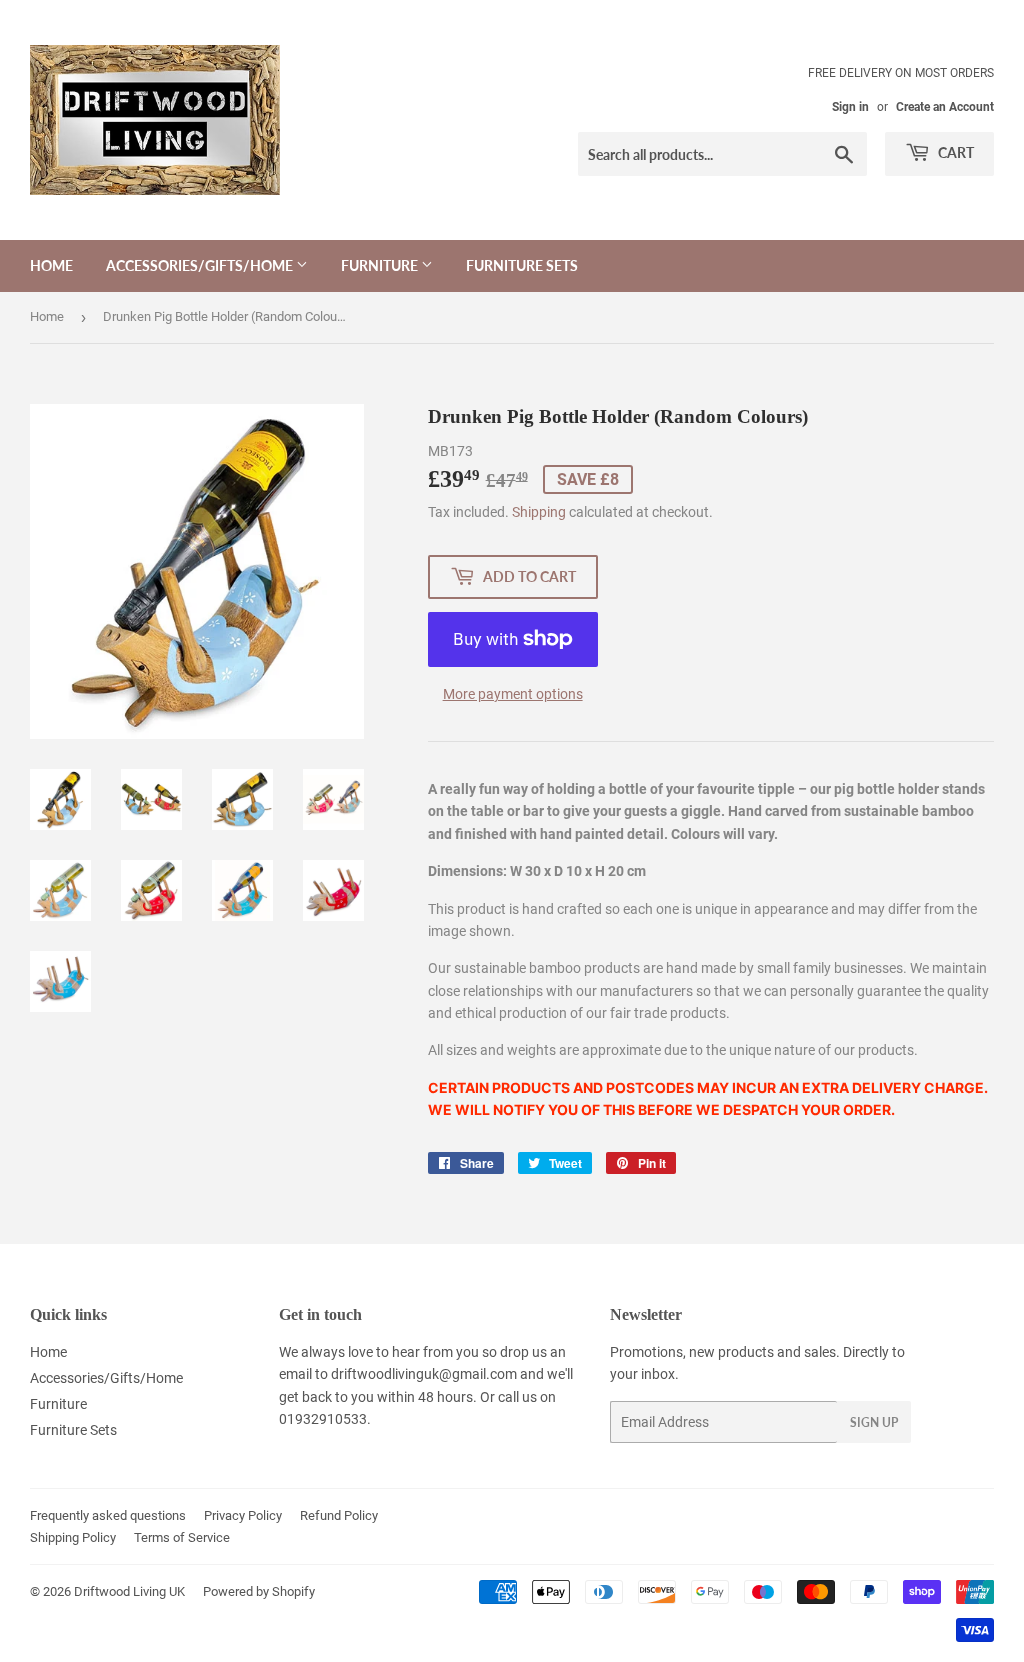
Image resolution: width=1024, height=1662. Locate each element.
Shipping (539, 512)
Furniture (381, 265)
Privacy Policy (243, 1515)
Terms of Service (182, 1537)
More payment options (513, 694)
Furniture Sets (522, 265)
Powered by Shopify (259, 1591)
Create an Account (945, 107)
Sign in (850, 107)
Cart (954, 152)
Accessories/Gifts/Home (201, 265)
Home (51, 265)
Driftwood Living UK (129, 1591)
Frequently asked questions (108, 1515)
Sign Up (874, 1422)
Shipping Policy (73, 1537)
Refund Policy (339, 1515)
